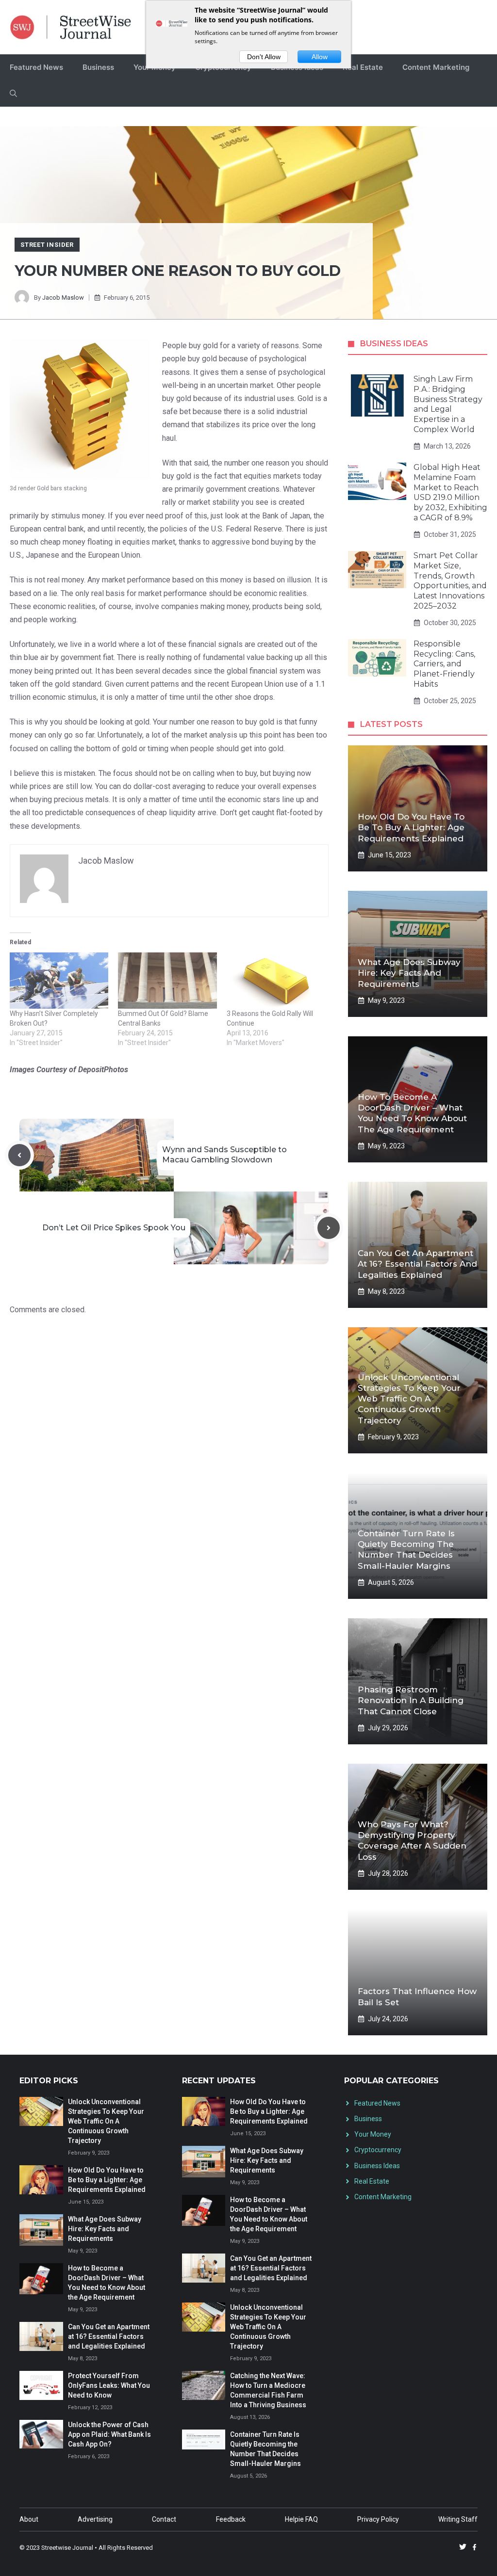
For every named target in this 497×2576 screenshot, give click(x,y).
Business (98, 67)
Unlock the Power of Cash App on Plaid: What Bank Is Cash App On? (109, 2434)
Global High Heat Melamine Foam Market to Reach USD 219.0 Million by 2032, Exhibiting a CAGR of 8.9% (450, 492)
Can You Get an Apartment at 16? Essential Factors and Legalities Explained (417, 1264)
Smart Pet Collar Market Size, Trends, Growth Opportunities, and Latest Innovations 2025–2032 (450, 581)
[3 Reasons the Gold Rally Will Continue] (276, 981)
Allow (320, 57)
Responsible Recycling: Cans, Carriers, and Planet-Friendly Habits (444, 664)
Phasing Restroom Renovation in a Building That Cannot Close (411, 1700)
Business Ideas (377, 2166)
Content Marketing (436, 67)
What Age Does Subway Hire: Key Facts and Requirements (409, 973)
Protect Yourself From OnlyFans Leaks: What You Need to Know (109, 2385)
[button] (13, 94)
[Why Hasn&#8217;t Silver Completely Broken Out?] (59, 981)
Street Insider (47, 245)
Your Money (373, 2134)
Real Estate (363, 67)
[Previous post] (19, 1155)
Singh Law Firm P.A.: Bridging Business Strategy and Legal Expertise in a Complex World (448, 404)
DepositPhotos (103, 1070)
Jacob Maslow (63, 298)
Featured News (36, 67)
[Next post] (329, 1228)
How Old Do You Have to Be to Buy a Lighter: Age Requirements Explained (411, 827)
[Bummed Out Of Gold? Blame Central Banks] (167, 981)
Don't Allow (264, 57)
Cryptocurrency (378, 2150)
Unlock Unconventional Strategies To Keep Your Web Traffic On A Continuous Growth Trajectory (409, 1399)
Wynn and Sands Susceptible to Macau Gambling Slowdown (224, 1155)
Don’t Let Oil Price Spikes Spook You (114, 1228)
